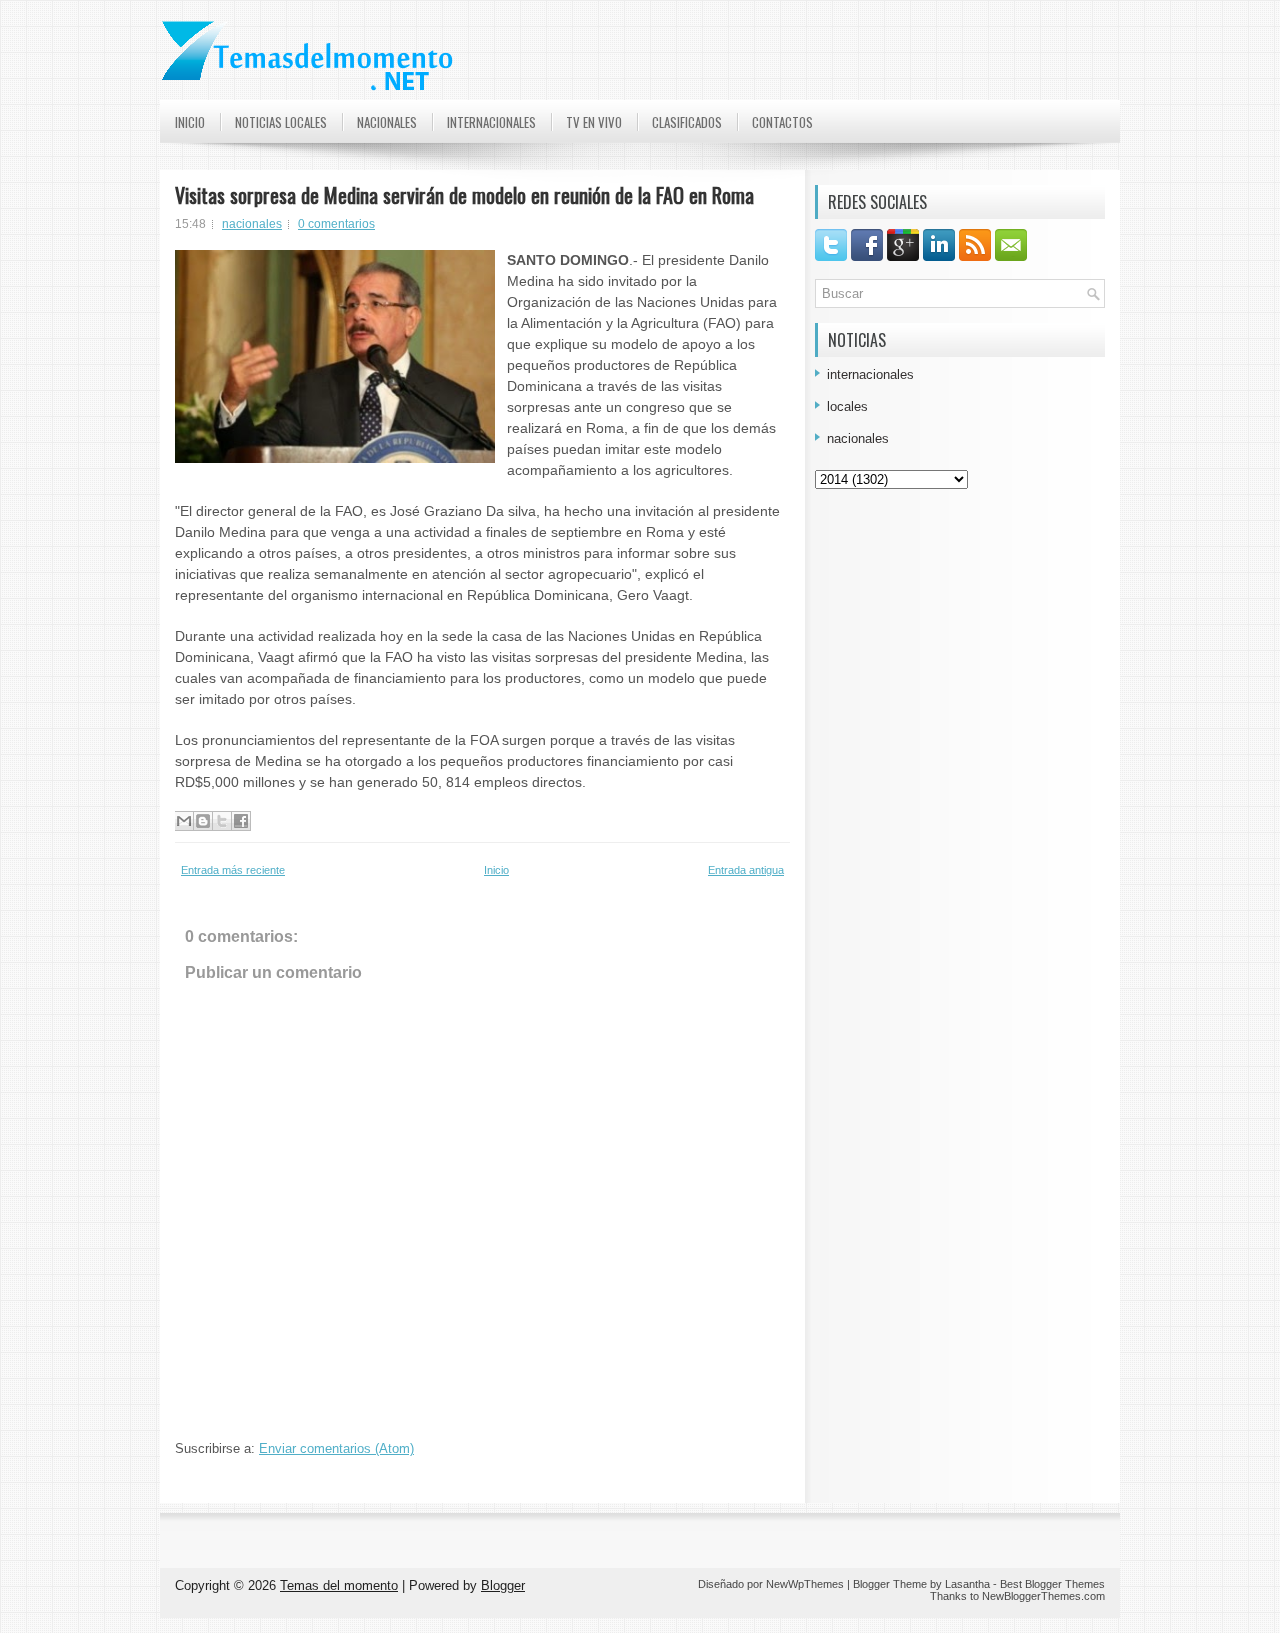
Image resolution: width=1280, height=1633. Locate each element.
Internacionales (491, 122)
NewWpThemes (805, 1584)
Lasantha (967, 1584)
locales (847, 406)
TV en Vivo (594, 122)
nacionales (252, 224)
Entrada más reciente (233, 870)
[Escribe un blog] (203, 821)
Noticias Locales (281, 122)
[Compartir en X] (222, 821)
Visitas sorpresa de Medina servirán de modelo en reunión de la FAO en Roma (464, 195)
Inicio (190, 122)
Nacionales (387, 122)
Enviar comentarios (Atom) (336, 1448)
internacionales (870, 374)
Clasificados (687, 122)
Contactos (782, 122)
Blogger (503, 1585)
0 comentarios (336, 224)
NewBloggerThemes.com (1043, 1596)
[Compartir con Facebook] (241, 821)
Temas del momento (339, 1585)
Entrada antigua (746, 870)
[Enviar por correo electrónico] (184, 821)
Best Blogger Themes (1052, 1584)
